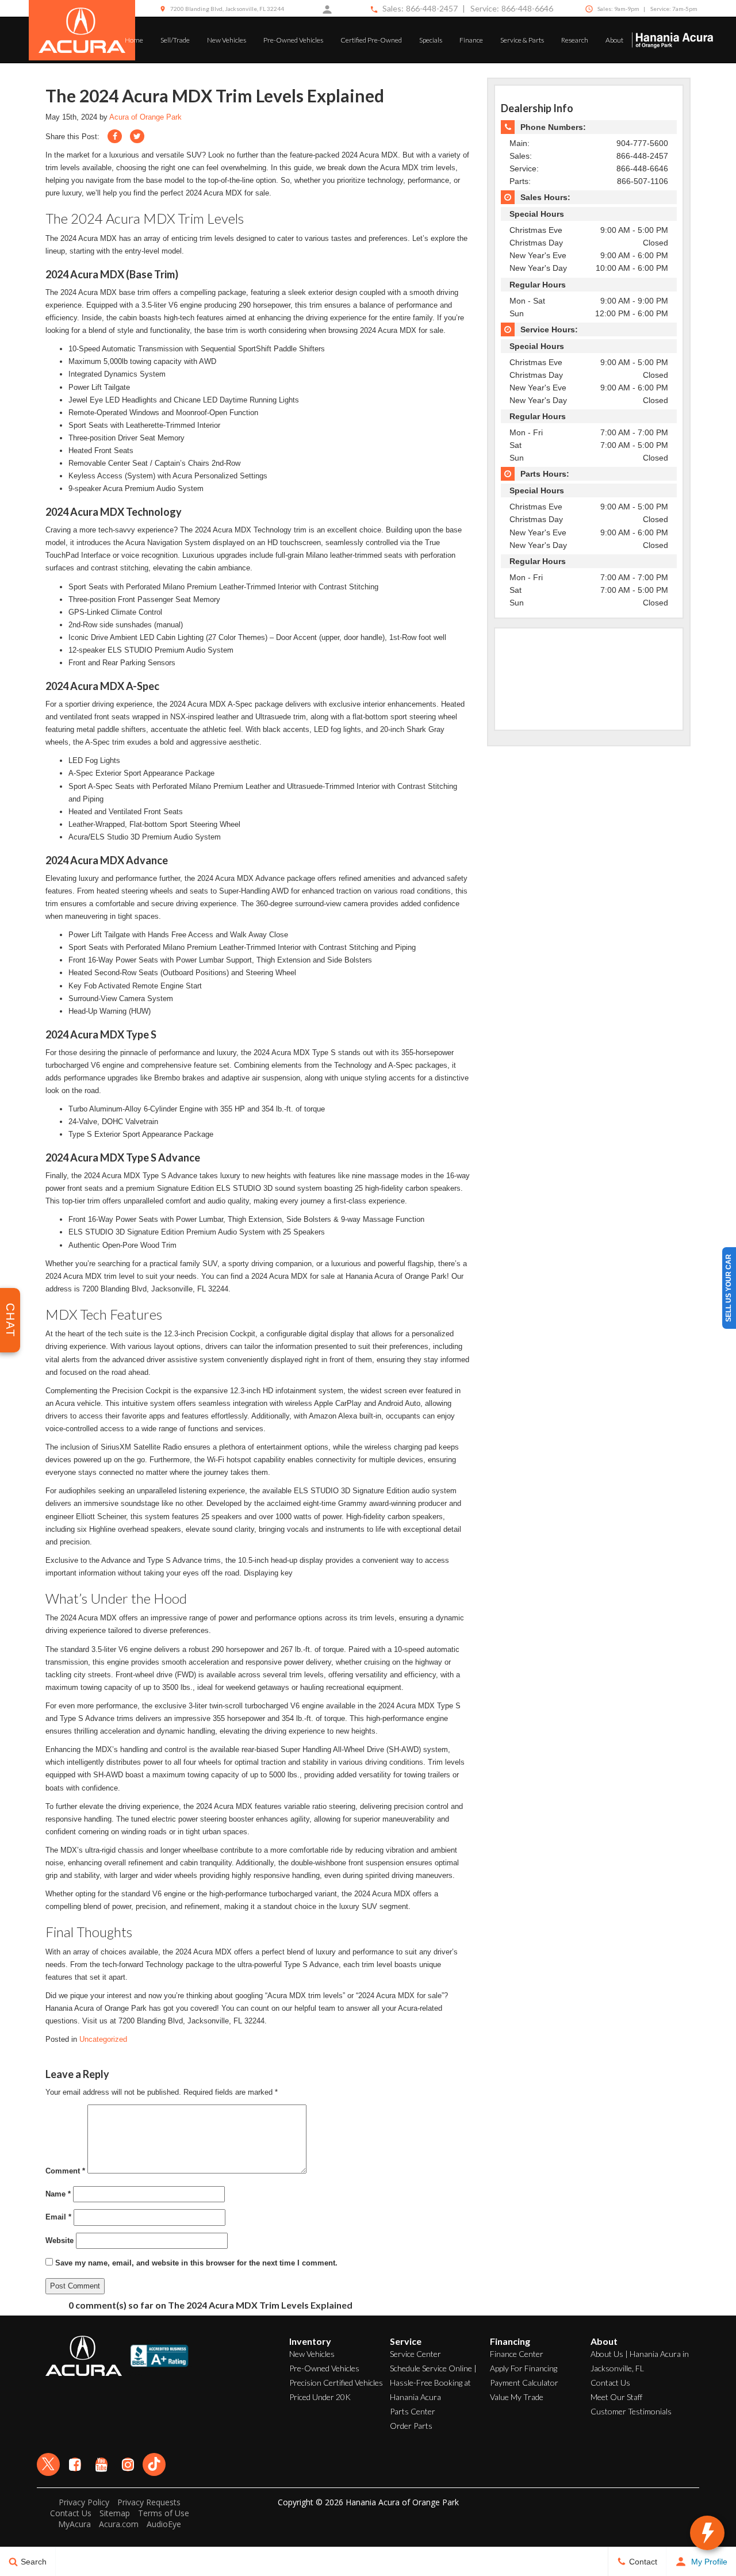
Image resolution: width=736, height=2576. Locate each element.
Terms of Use (164, 2513)
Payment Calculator (524, 2383)
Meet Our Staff (616, 2397)
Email (58, 2217)
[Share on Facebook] (115, 136)
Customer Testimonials (631, 2411)
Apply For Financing (524, 2368)
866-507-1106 (643, 181)
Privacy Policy (84, 2502)
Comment (65, 2171)
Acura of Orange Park (145, 117)
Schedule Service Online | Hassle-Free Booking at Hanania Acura (433, 2383)
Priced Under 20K (320, 2397)
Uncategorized (103, 2039)
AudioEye (164, 2524)
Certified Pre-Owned (371, 40)
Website (60, 2240)
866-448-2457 (432, 8)
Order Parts (411, 2426)
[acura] (82, 30)
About (614, 40)
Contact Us (610, 2383)
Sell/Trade (175, 40)
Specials (431, 40)
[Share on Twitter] (137, 136)
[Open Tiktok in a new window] (154, 2464)
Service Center (415, 2354)
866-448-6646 (527, 8)
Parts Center (413, 2411)
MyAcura (74, 2524)
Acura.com (119, 2524)
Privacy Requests (149, 2502)
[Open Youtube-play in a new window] (101, 2464)
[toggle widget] (707, 2533)
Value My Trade (517, 2397)
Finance (471, 40)
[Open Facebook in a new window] (75, 2464)
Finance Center (517, 2354)
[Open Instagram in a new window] (128, 2464)
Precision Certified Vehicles (336, 2383)
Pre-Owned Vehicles (293, 40)
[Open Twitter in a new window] (48, 2464)
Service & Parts (522, 40)
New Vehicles (227, 40)
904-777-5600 (642, 143)
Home (134, 40)
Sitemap (115, 2513)
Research (575, 40)
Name (58, 2194)
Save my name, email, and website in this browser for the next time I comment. (196, 2263)
